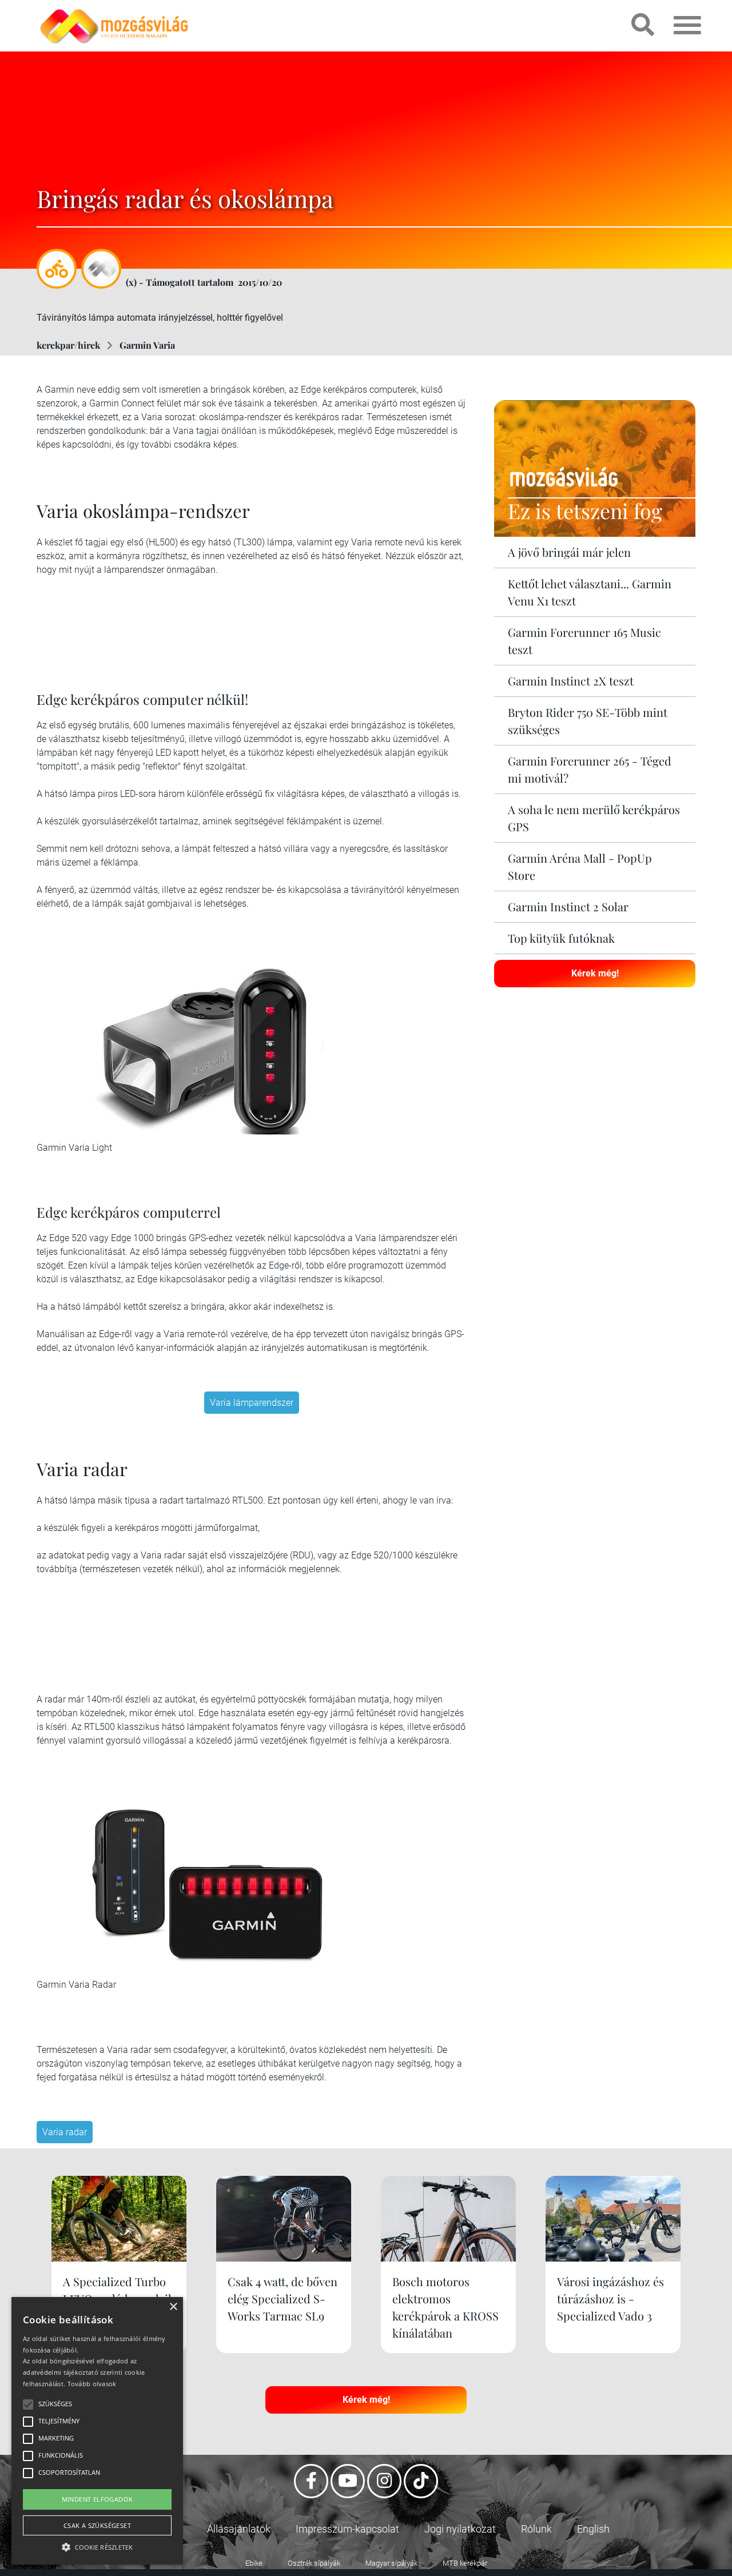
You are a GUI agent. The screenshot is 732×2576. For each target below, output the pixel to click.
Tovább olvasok (92, 2384)
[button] (97, 2545)
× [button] (173, 2307)
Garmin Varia (147, 345)
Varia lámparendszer (252, 1403)
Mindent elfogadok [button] (98, 2499)
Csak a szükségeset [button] (97, 2525)
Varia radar (65, 2132)
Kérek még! (595, 973)
